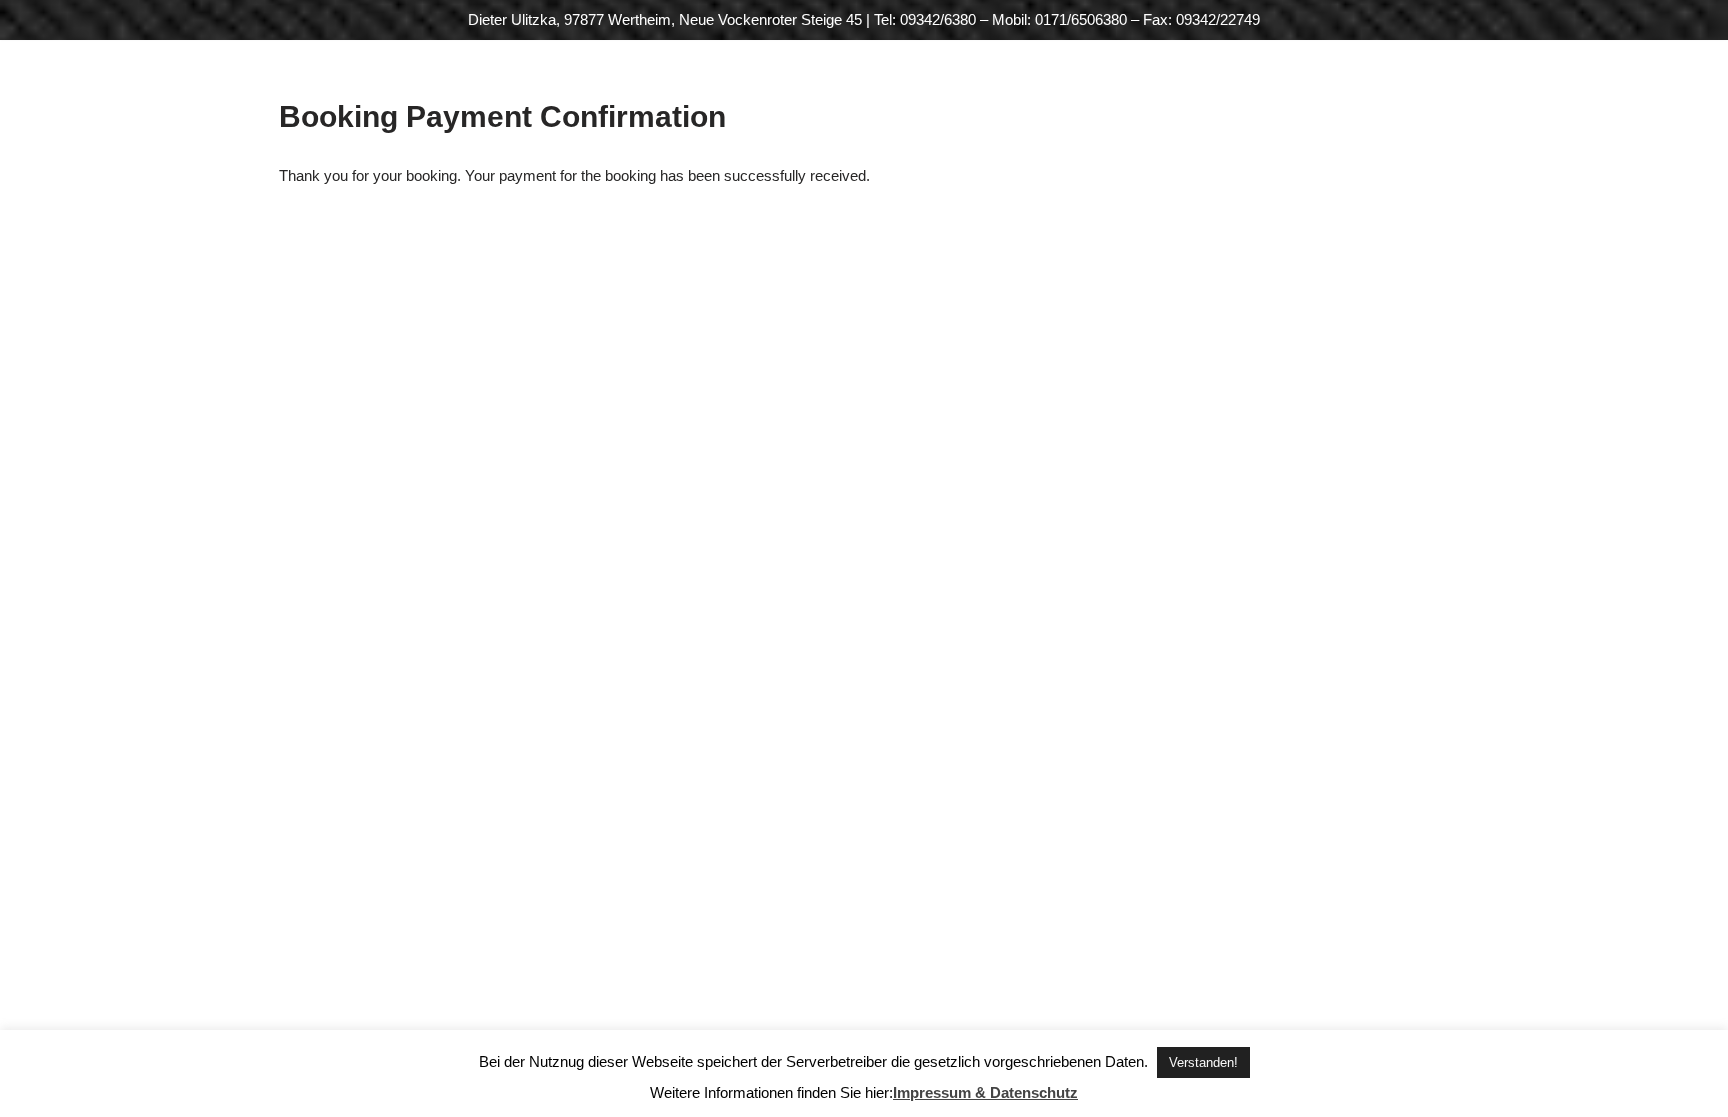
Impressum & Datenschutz (985, 1092)
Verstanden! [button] (1203, 1062)
